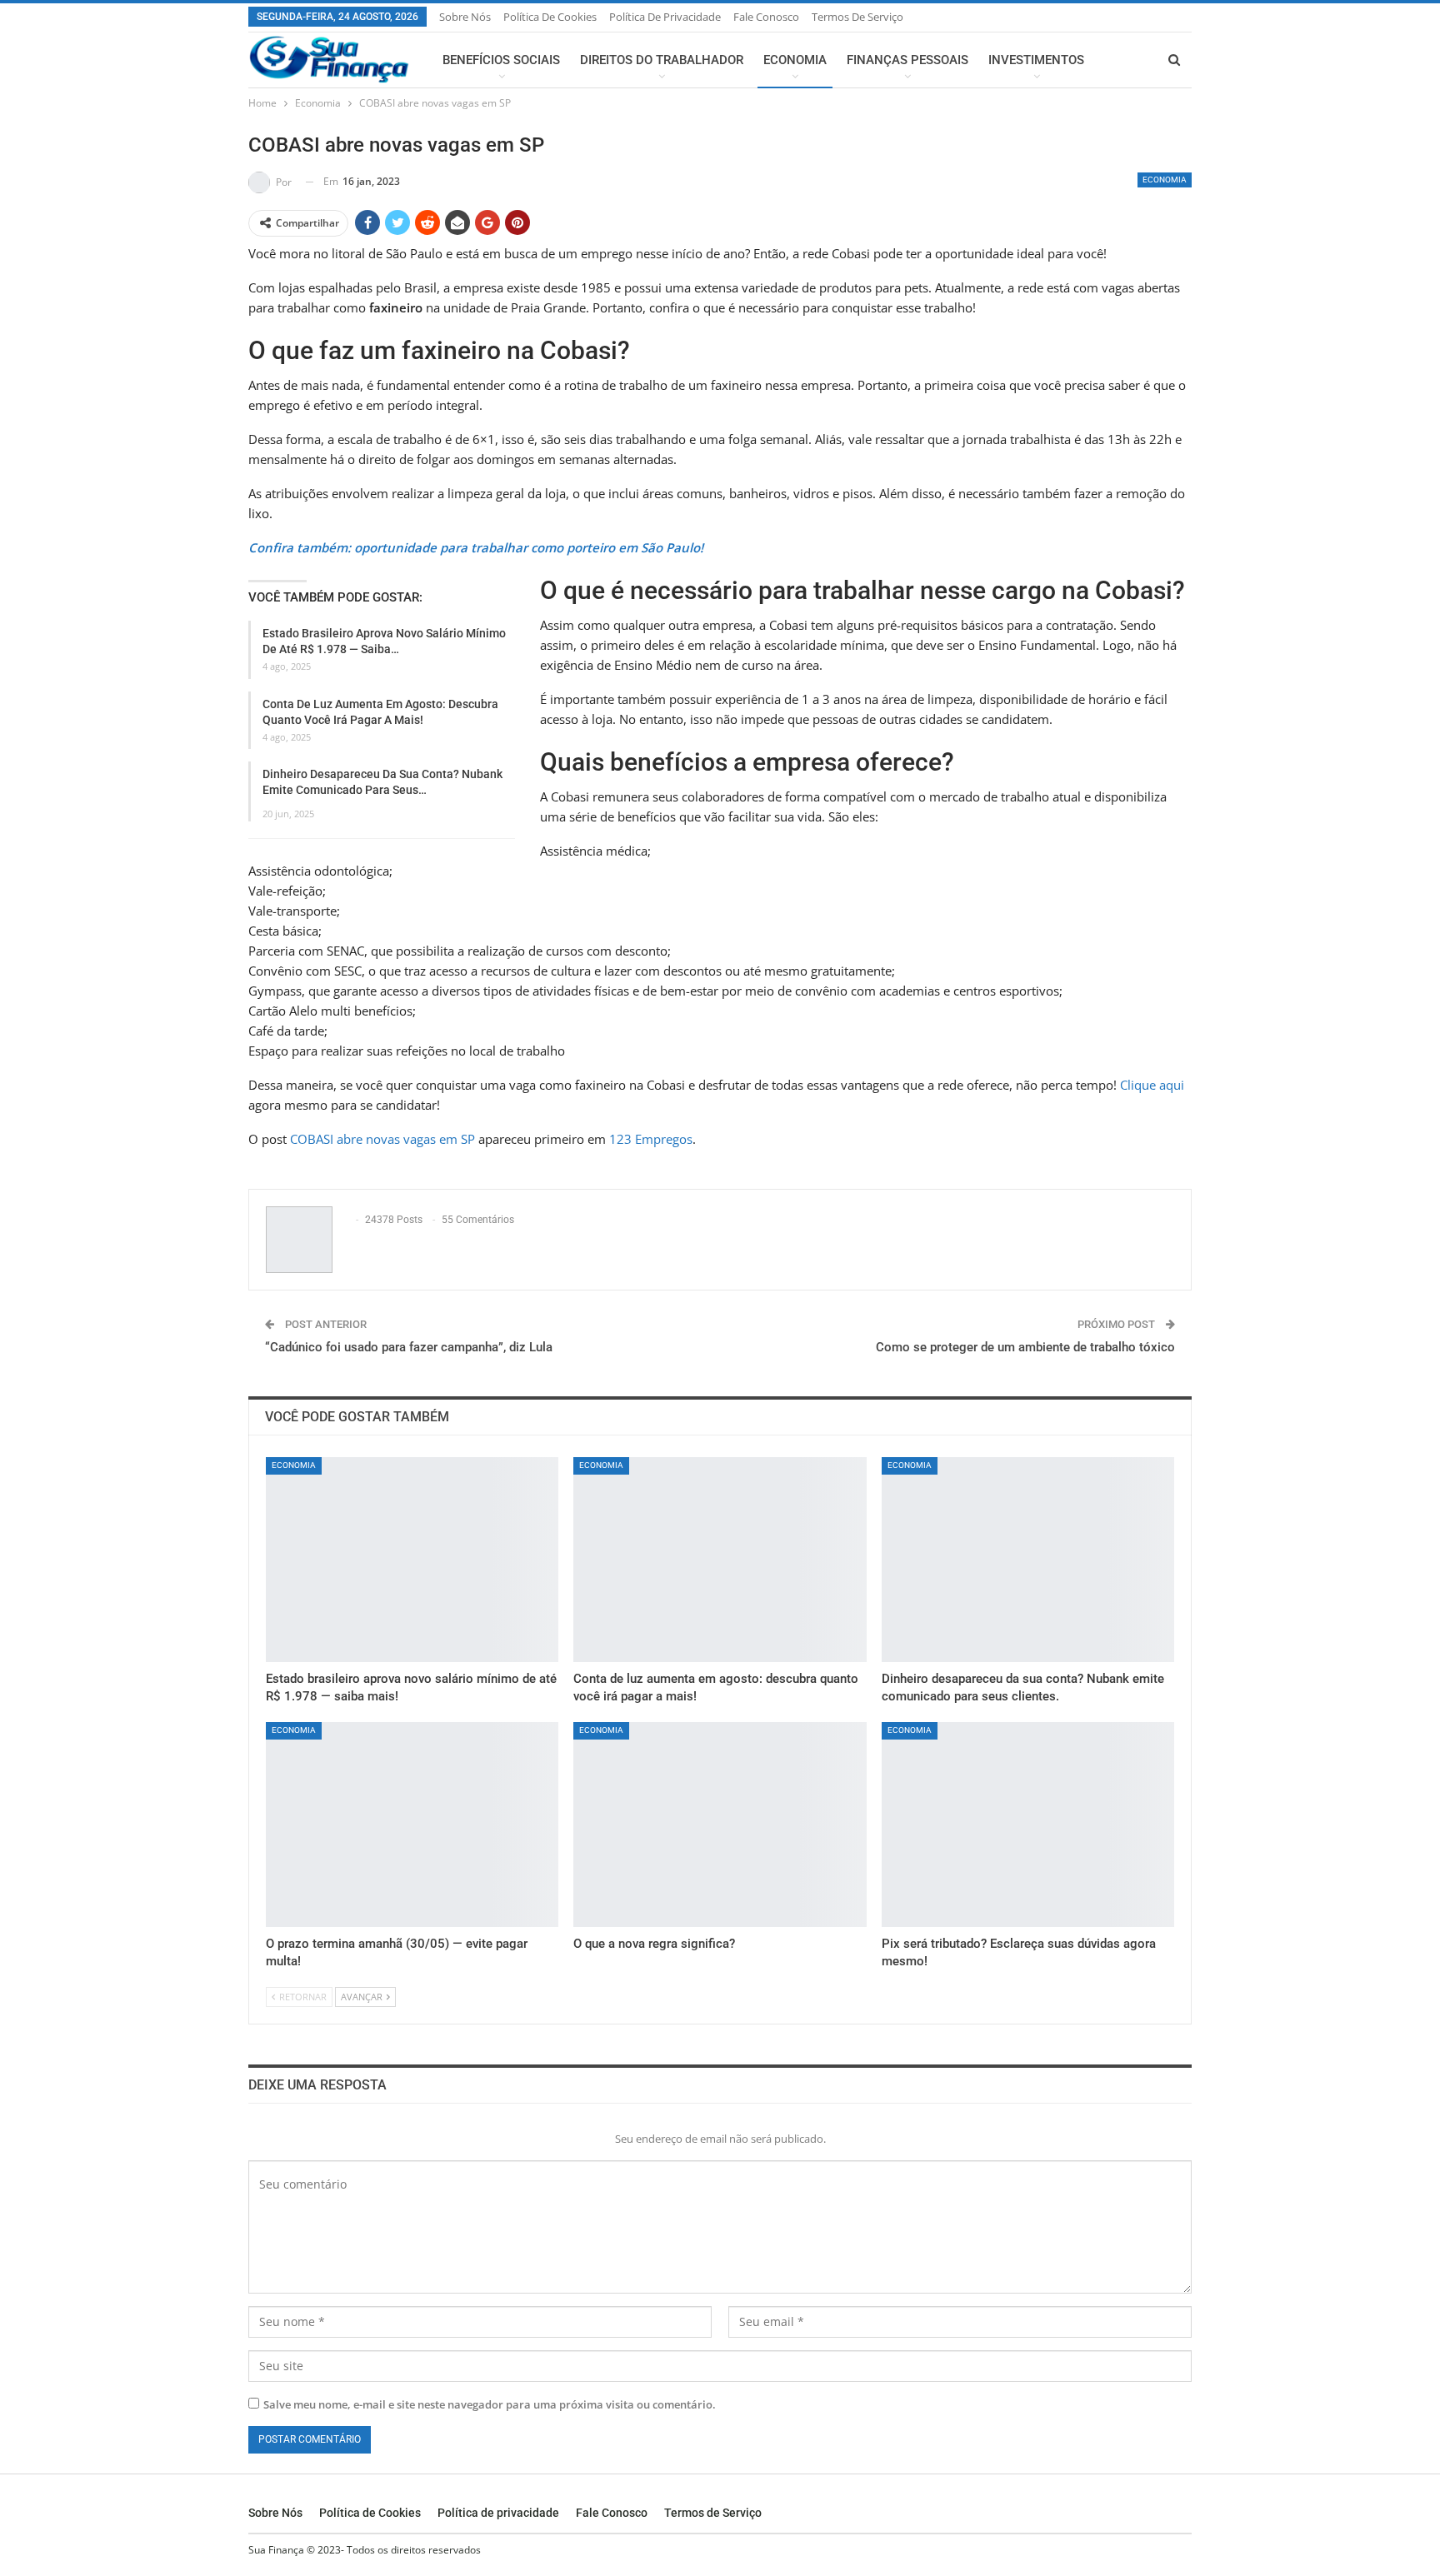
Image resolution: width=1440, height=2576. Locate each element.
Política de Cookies (550, 17)
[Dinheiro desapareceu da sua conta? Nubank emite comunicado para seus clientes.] (1028, 1560)
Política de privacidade (665, 17)
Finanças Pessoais (907, 60)
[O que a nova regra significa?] (720, 1825)
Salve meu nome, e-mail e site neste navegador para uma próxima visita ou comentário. (490, 2404)
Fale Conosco (766, 17)
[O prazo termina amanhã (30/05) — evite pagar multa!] (412, 1825)
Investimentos (1036, 60)
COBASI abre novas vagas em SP (382, 1139)
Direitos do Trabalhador (662, 60)
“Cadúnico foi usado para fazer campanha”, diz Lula (409, 1347)
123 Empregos (651, 1139)
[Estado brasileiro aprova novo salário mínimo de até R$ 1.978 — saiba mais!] (412, 1560)
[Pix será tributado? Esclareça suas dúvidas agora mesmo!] (1028, 1825)
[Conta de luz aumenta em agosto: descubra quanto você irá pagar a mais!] (720, 1560)
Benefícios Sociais (501, 60)
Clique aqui (1152, 1085)
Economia (795, 60)
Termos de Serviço (857, 17)
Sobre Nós (465, 17)
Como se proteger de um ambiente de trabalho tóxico (1025, 1347)
